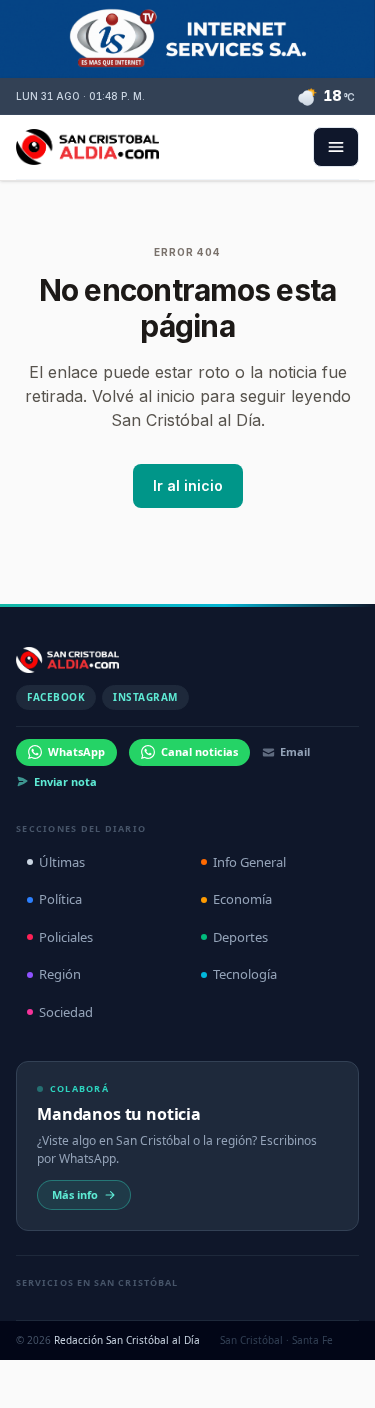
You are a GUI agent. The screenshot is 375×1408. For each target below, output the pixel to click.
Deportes (240, 937)
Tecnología (245, 974)
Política (60, 899)
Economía (242, 899)
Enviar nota (65, 781)
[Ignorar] (349, 1365)
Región (60, 974)
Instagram (145, 697)
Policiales (66, 937)
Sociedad (66, 1012)
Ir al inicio (188, 485)
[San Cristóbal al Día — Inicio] (87, 147)
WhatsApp (76, 751)
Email (295, 751)
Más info (75, 1194)
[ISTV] (187, 39)
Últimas (62, 862)
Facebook (56, 697)
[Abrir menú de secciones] (336, 147)
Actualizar (285, 1364)
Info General (249, 862)
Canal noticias (199, 751)
